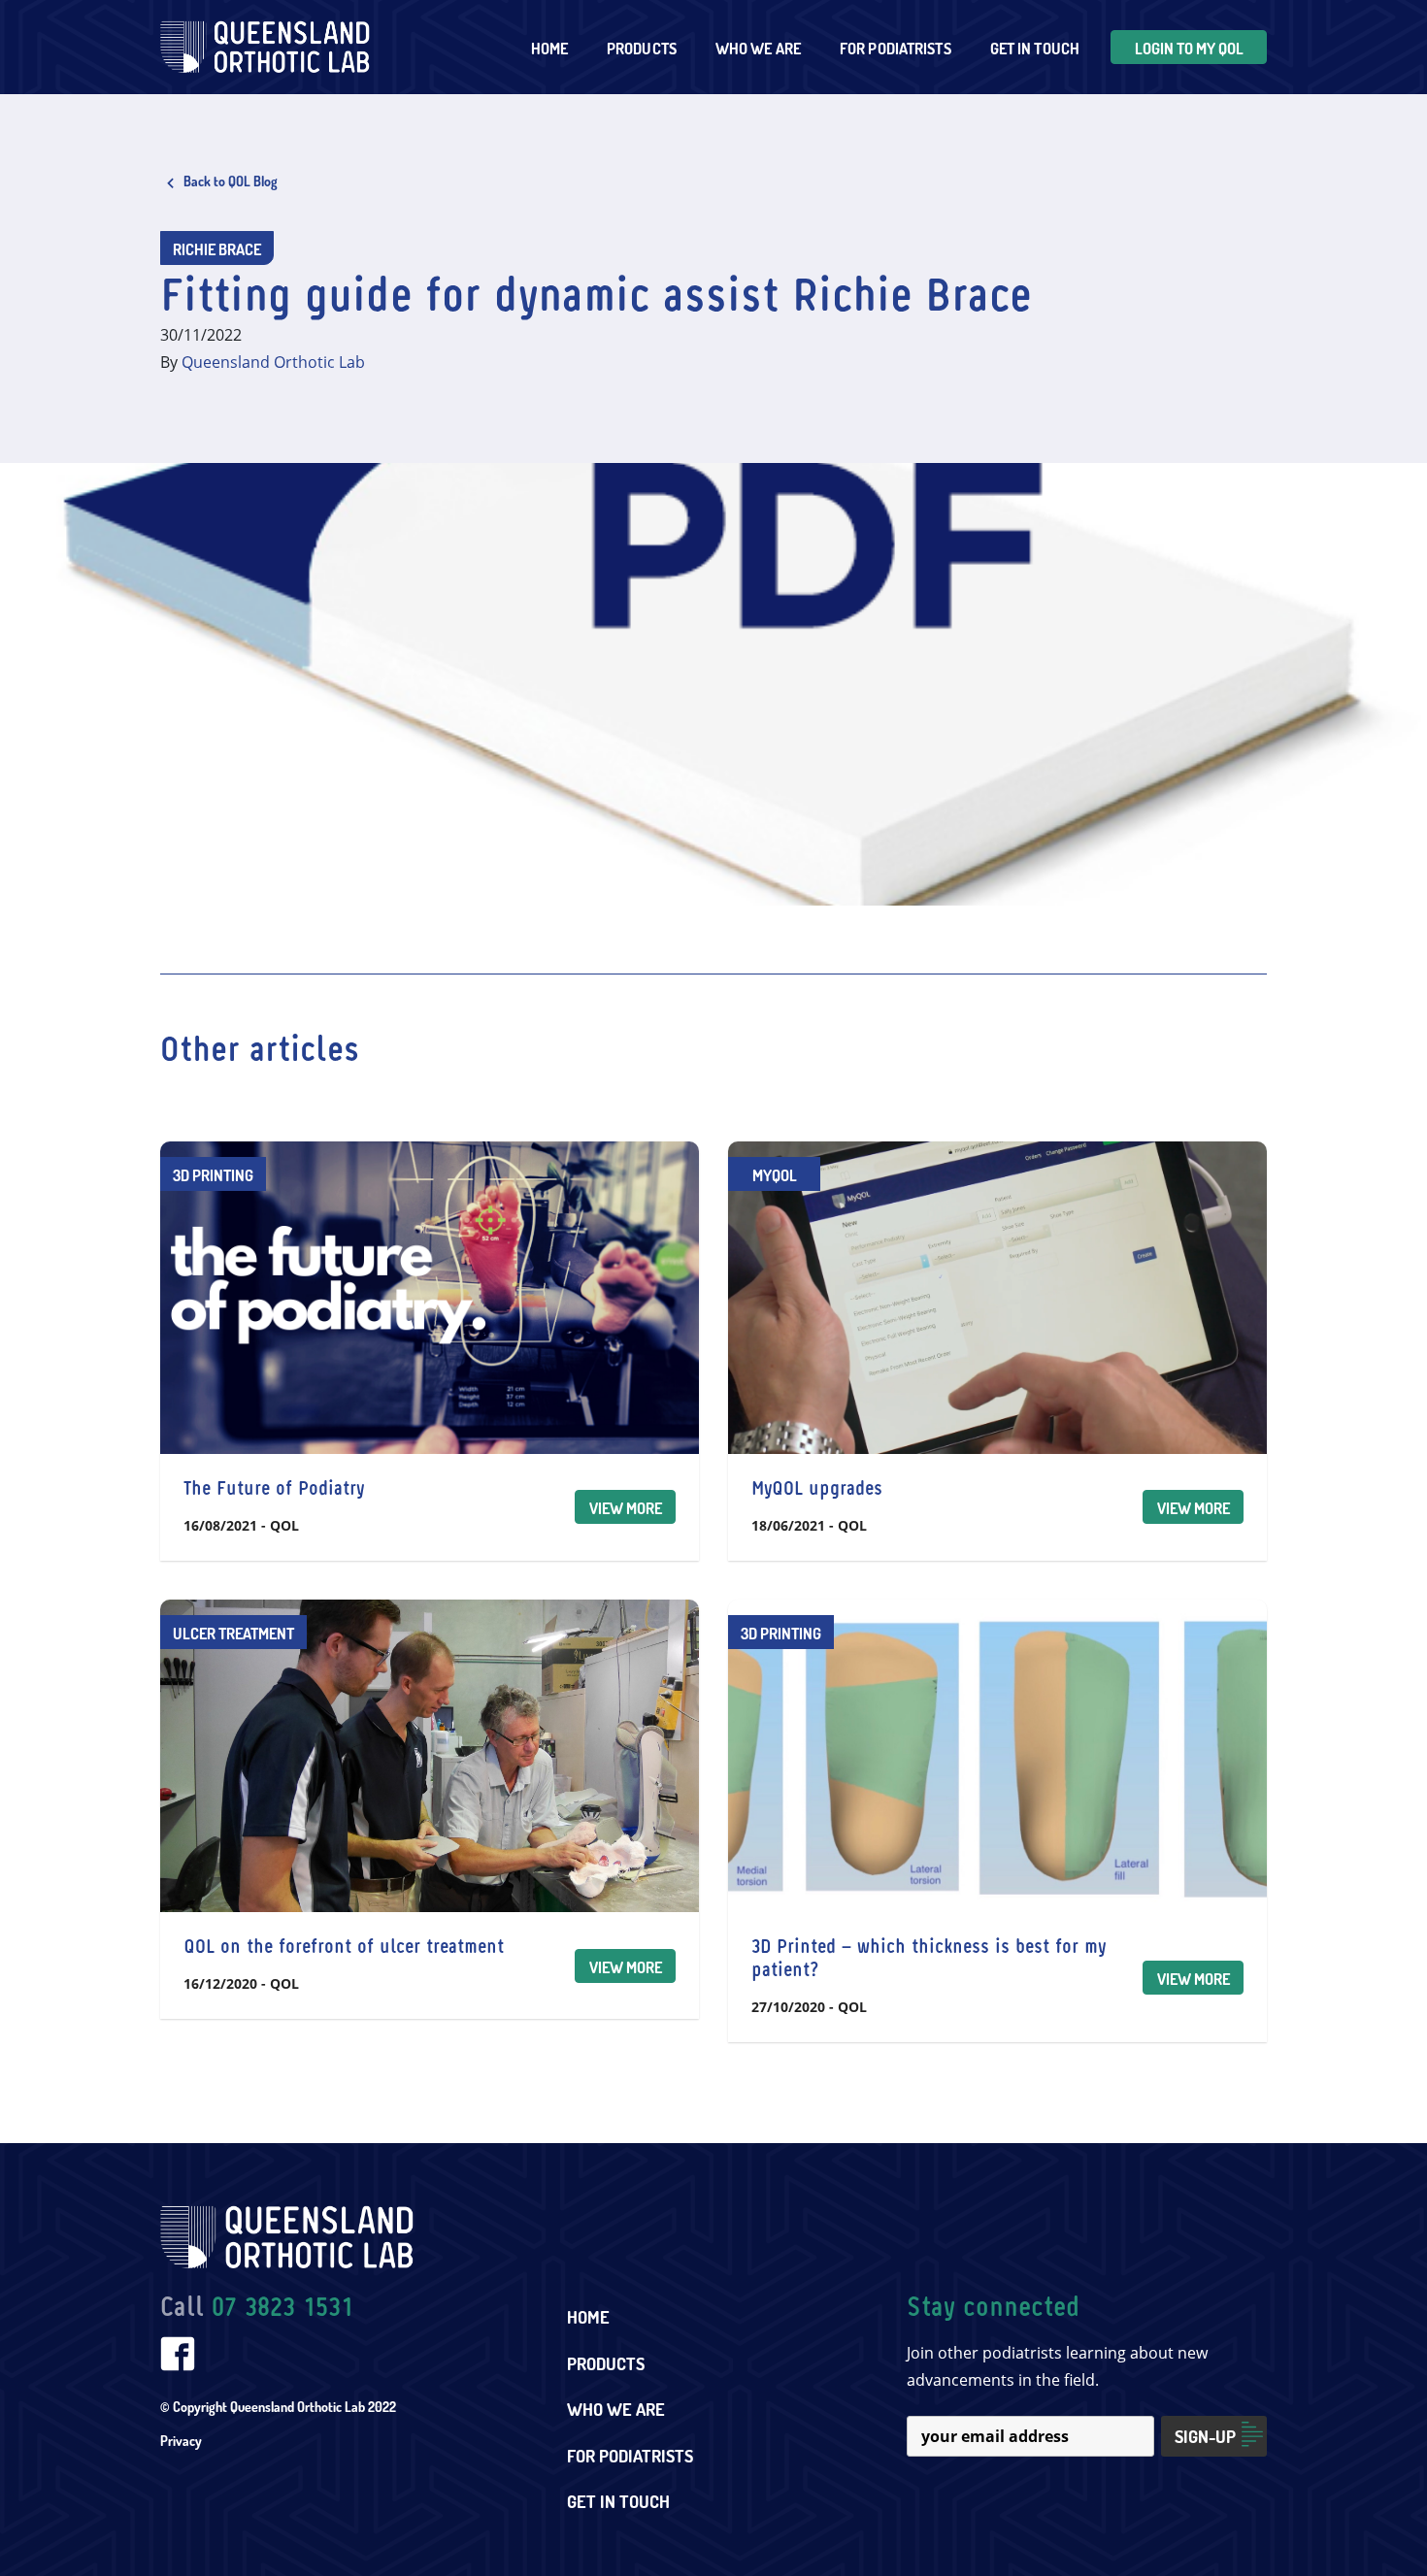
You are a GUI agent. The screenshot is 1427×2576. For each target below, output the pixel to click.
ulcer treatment (233, 1634)
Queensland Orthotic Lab (273, 362)
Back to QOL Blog (229, 181)
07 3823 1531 (282, 2308)
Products (606, 2363)
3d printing (213, 1175)
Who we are (758, 49)
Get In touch (618, 2501)
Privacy (181, 2441)
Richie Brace (217, 249)
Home (549, 49)
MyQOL (775, 1175)
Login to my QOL (1189, 49)
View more (626, 1508)
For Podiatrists (630, 2456)
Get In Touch (1035, 49)
